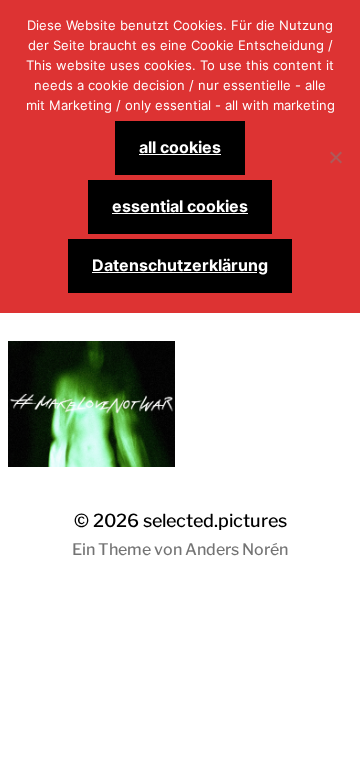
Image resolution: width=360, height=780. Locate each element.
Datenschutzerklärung (180, 265)
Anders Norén (236, 549)
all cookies (180, 147)
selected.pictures (215, 520)
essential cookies (180, 206)
